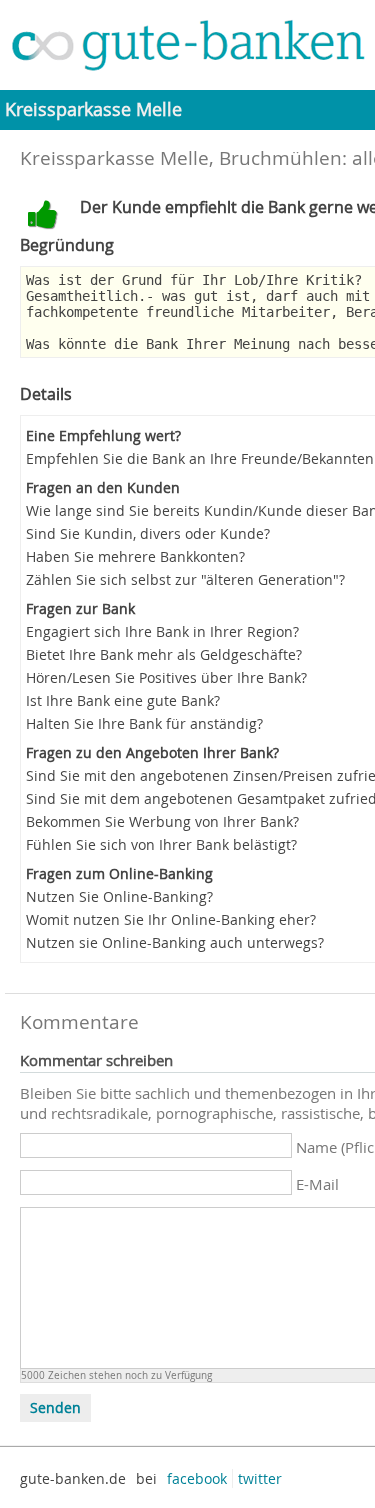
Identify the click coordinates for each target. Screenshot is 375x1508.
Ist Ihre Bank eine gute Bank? (123, 700)
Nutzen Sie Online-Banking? (119, 896)
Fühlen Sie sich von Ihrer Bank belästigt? (161, 844)
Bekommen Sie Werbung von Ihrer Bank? (162, 821)
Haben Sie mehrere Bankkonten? (135, 556)
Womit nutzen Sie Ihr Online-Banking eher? (171, 919)
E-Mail (317, 1184)
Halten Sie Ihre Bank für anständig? (144, 723)
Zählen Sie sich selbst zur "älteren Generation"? (185, 579)
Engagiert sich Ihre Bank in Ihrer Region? (162, 631)
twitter (260, 1478)
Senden (55, 1408)
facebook (197, 1478)
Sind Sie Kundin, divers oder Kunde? (148, 533)
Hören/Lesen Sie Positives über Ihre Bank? (166, 677)
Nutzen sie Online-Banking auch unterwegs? (175, 942)
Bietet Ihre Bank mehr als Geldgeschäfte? (164, 654)
